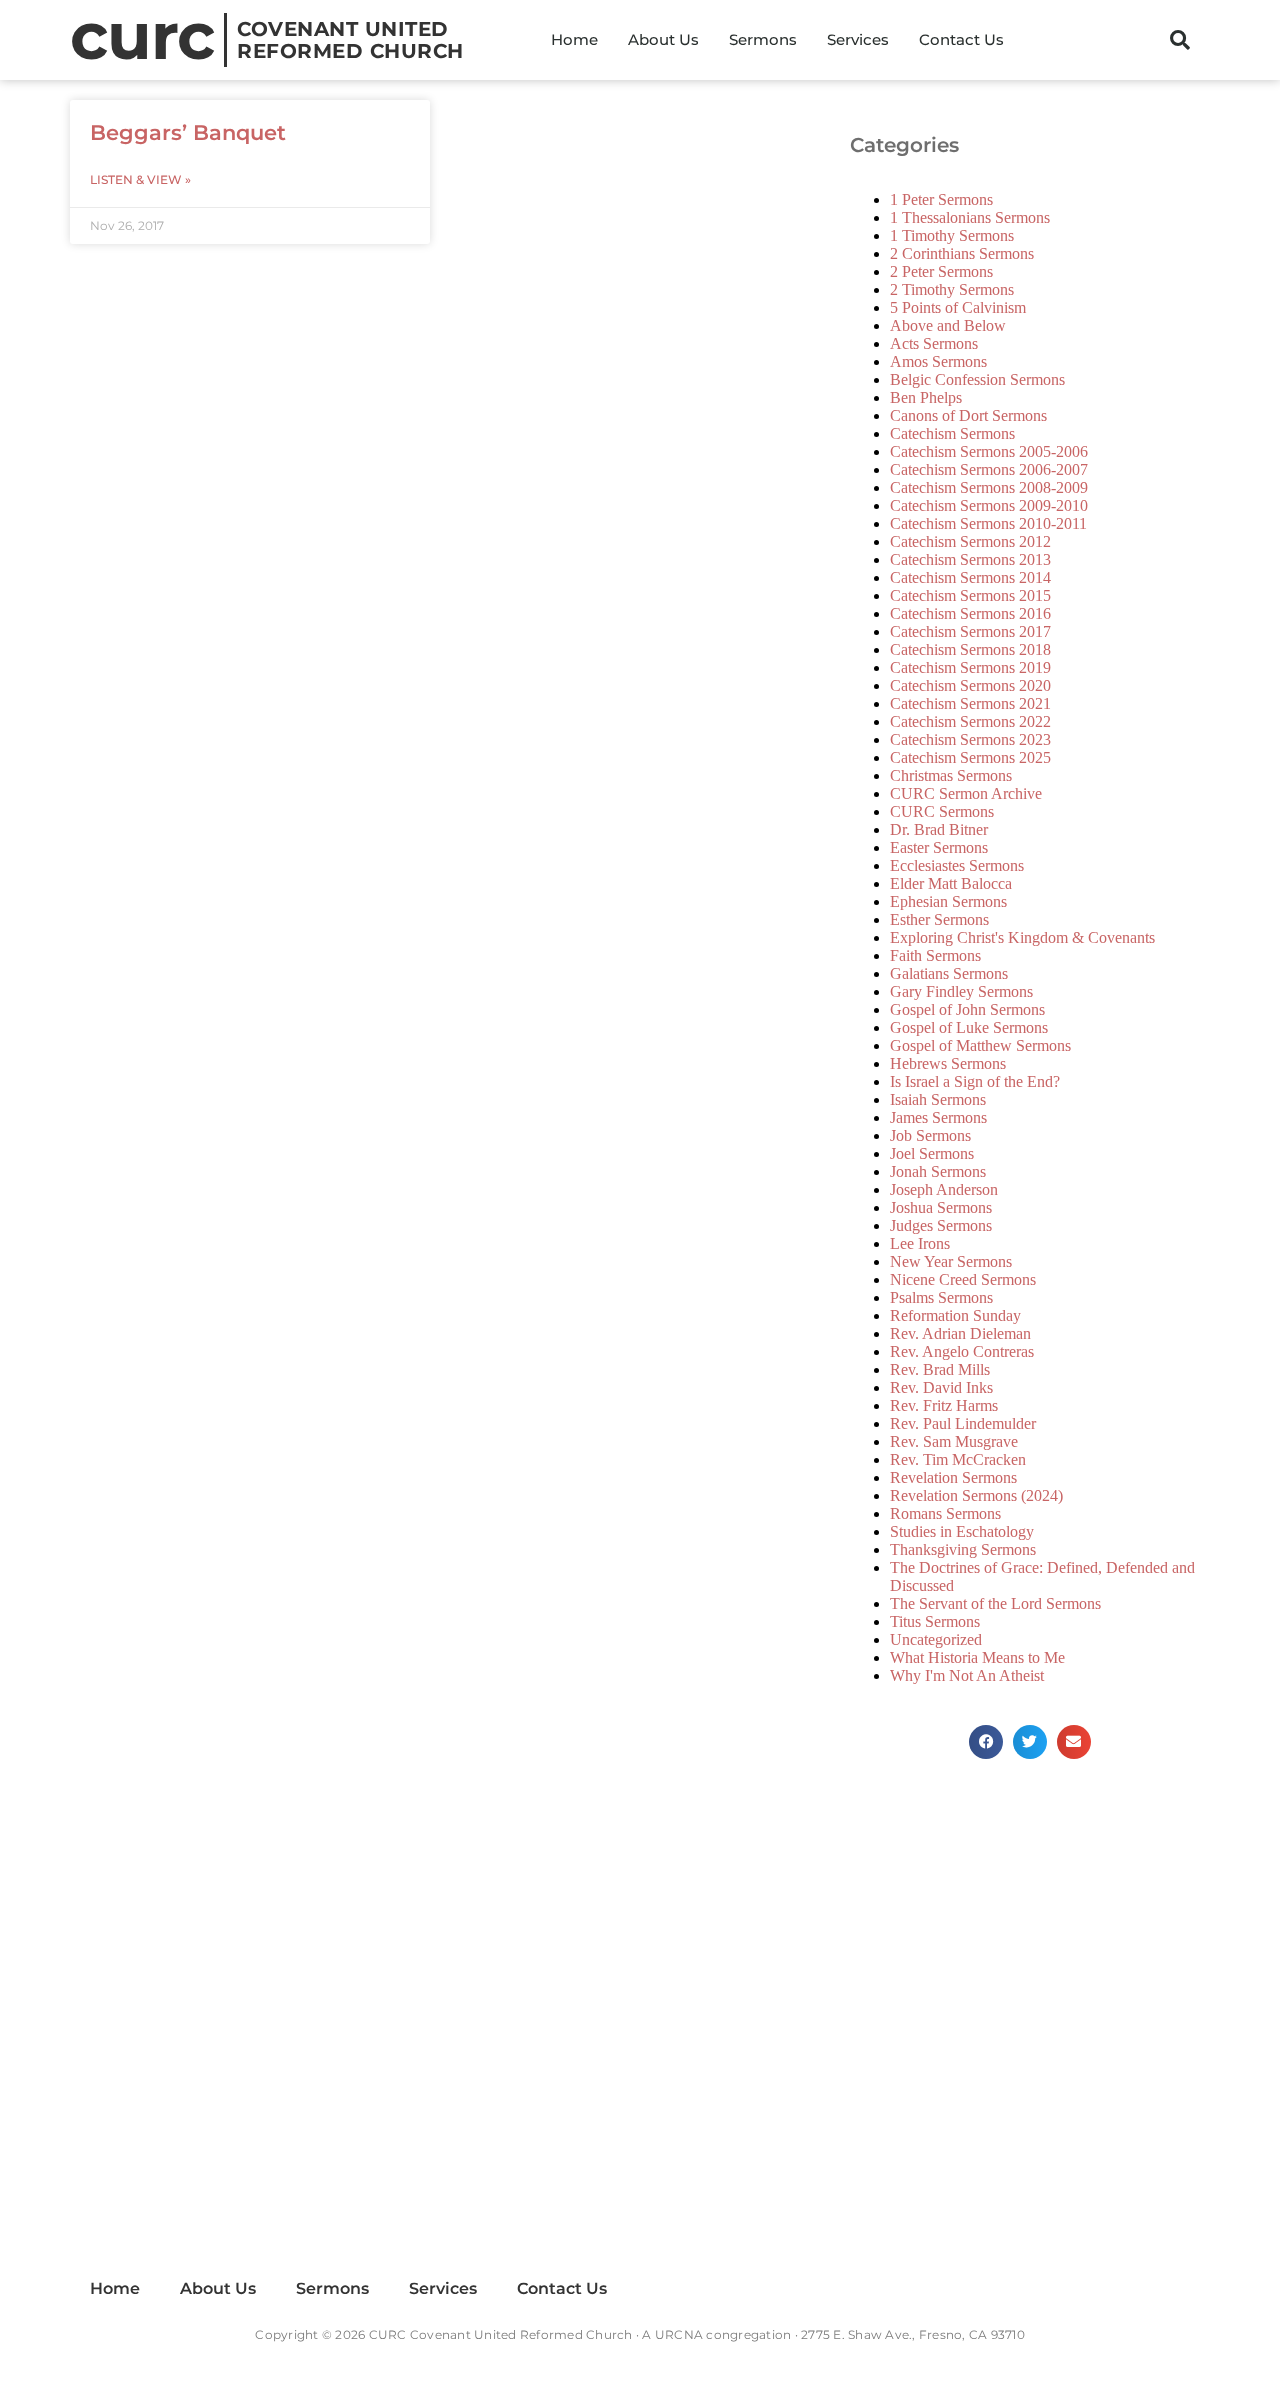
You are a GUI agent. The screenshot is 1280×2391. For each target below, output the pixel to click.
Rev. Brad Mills (940, 1369)
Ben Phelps (926, 397)
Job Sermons (930, 1135)
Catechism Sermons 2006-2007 (989, 469)
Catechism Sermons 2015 (970, 595)
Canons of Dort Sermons (968, 415)
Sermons (763, 39)
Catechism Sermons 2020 (970, 685)
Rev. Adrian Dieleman (960, 1333)
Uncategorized (936, 1639)
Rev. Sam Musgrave (954, 1441)
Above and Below (948, 325)
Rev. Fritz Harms (944, 1405)
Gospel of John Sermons (967, 1009)
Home (574, 39)
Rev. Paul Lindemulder (963, 1423)
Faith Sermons (935, 955)
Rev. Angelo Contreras (962, 1351)
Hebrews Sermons (948, 1063)
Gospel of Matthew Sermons (980, 1045)
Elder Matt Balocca (951, 883)
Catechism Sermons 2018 (970, 649)
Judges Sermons (941, 1225)
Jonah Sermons (938, 1171)
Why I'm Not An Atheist (967, 1675)
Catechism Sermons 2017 (970, 631)
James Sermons (938, 1117)
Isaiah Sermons (938, 1099)
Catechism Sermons (952, 433)
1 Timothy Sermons (952, 235)
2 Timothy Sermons (952, 289)
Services (858, 39)
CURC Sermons (942, 811)
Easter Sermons (939, 847)
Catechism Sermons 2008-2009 (989, 487)
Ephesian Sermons (948, 901)
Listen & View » (140, 179)
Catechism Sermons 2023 (970, 739)
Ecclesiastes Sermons (957, 865)
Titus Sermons (935, 1621)
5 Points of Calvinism (958, 307)
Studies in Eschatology (962, 1531)
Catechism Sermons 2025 (970, 757)
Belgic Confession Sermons (977, 379)
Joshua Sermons (941, 1207)
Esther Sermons (939, 919)
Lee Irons (920, 1243)
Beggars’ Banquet (188, 132)
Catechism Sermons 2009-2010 (989, 505)
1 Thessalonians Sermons (970, 217)
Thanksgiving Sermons (963, 1549)
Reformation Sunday (955, 1315)
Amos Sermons (938, 361)
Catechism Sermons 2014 (970, 577)
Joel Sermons (932, 1153)
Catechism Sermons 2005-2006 (989, 451)
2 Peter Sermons (941, 271)
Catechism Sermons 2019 (970, 667)
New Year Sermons (951, 1261)
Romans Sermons (945, 1513)
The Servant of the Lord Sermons (995, 1603)
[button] (1180, 40)
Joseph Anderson (944, 1189)
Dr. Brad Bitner (939, 829)
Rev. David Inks (941, 1387)
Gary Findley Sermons (961, 991)
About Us (663, 39)
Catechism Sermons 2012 (970, 541)
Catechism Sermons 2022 (970, 721)
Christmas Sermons (951, 775)
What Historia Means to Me (977, 1657)
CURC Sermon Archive (966, 793)
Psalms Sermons (941, 1297)
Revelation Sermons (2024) (976, 1495)
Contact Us (961, 39)
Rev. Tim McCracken (958, 1459)
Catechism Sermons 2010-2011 (988, 523)
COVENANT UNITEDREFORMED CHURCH (350, 40)
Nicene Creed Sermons (963, 1279)
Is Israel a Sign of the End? (975, 1081)
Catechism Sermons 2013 (970, 559)
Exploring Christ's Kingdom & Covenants (1022, 937)
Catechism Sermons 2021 (970, 703)
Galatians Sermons (949, 973)
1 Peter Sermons (941, 199)
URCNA (679, 2334)
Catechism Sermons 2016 (970, 613)
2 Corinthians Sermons (962, 253)
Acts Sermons (934, 343)
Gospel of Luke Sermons (969, 1027)
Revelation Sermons (953, 1477)
